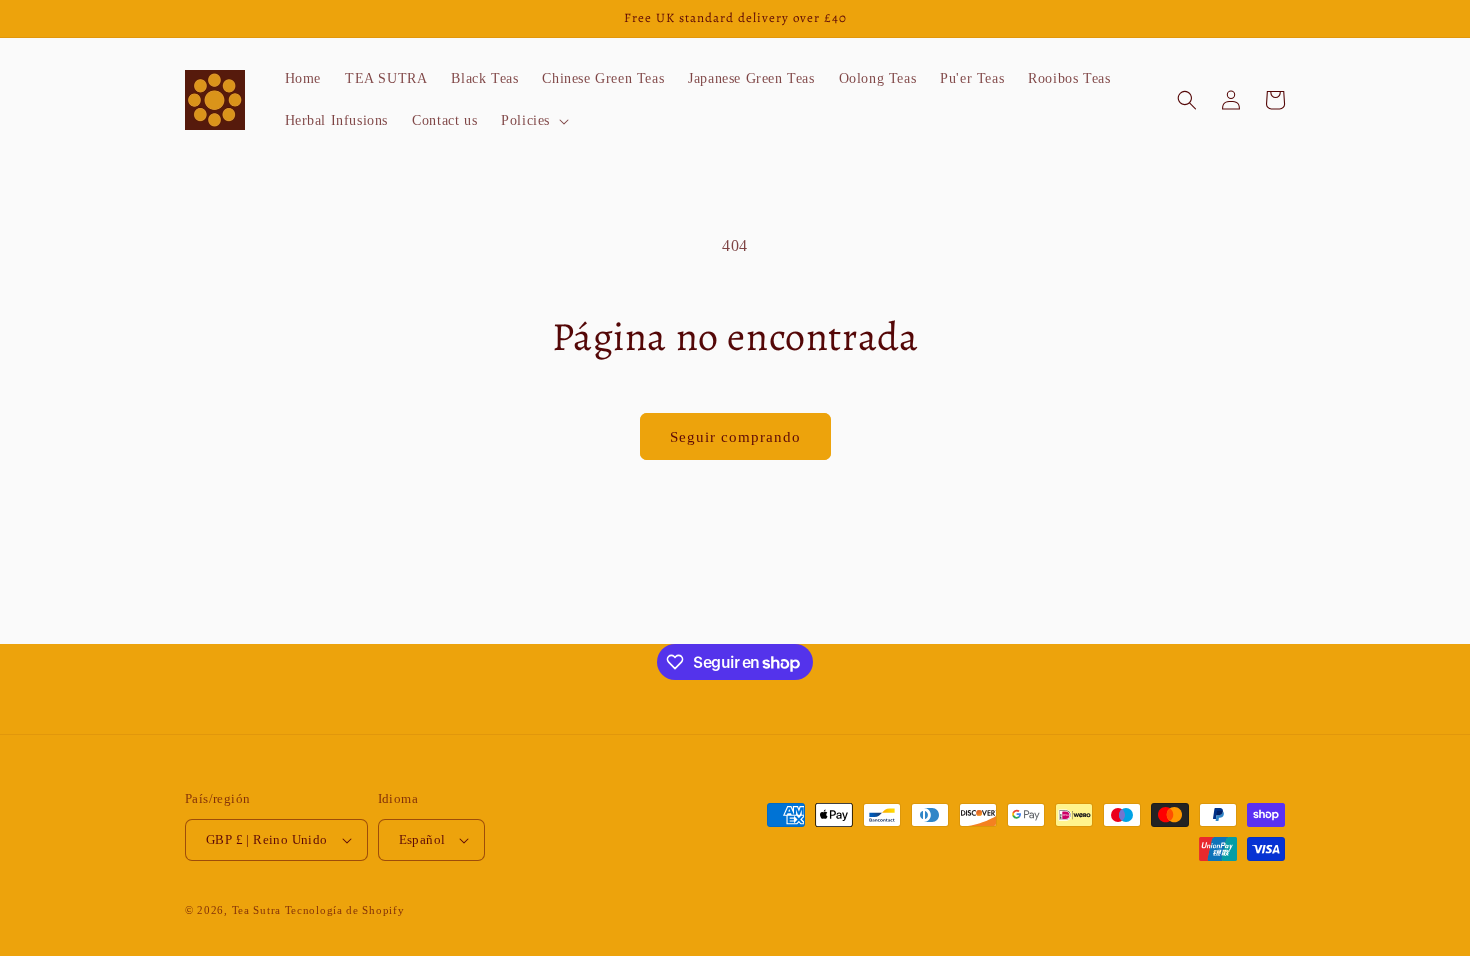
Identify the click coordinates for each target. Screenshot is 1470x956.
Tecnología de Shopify (345, 910)
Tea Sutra (256, 910)
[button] (533, 121)
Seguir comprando (735, 437)
